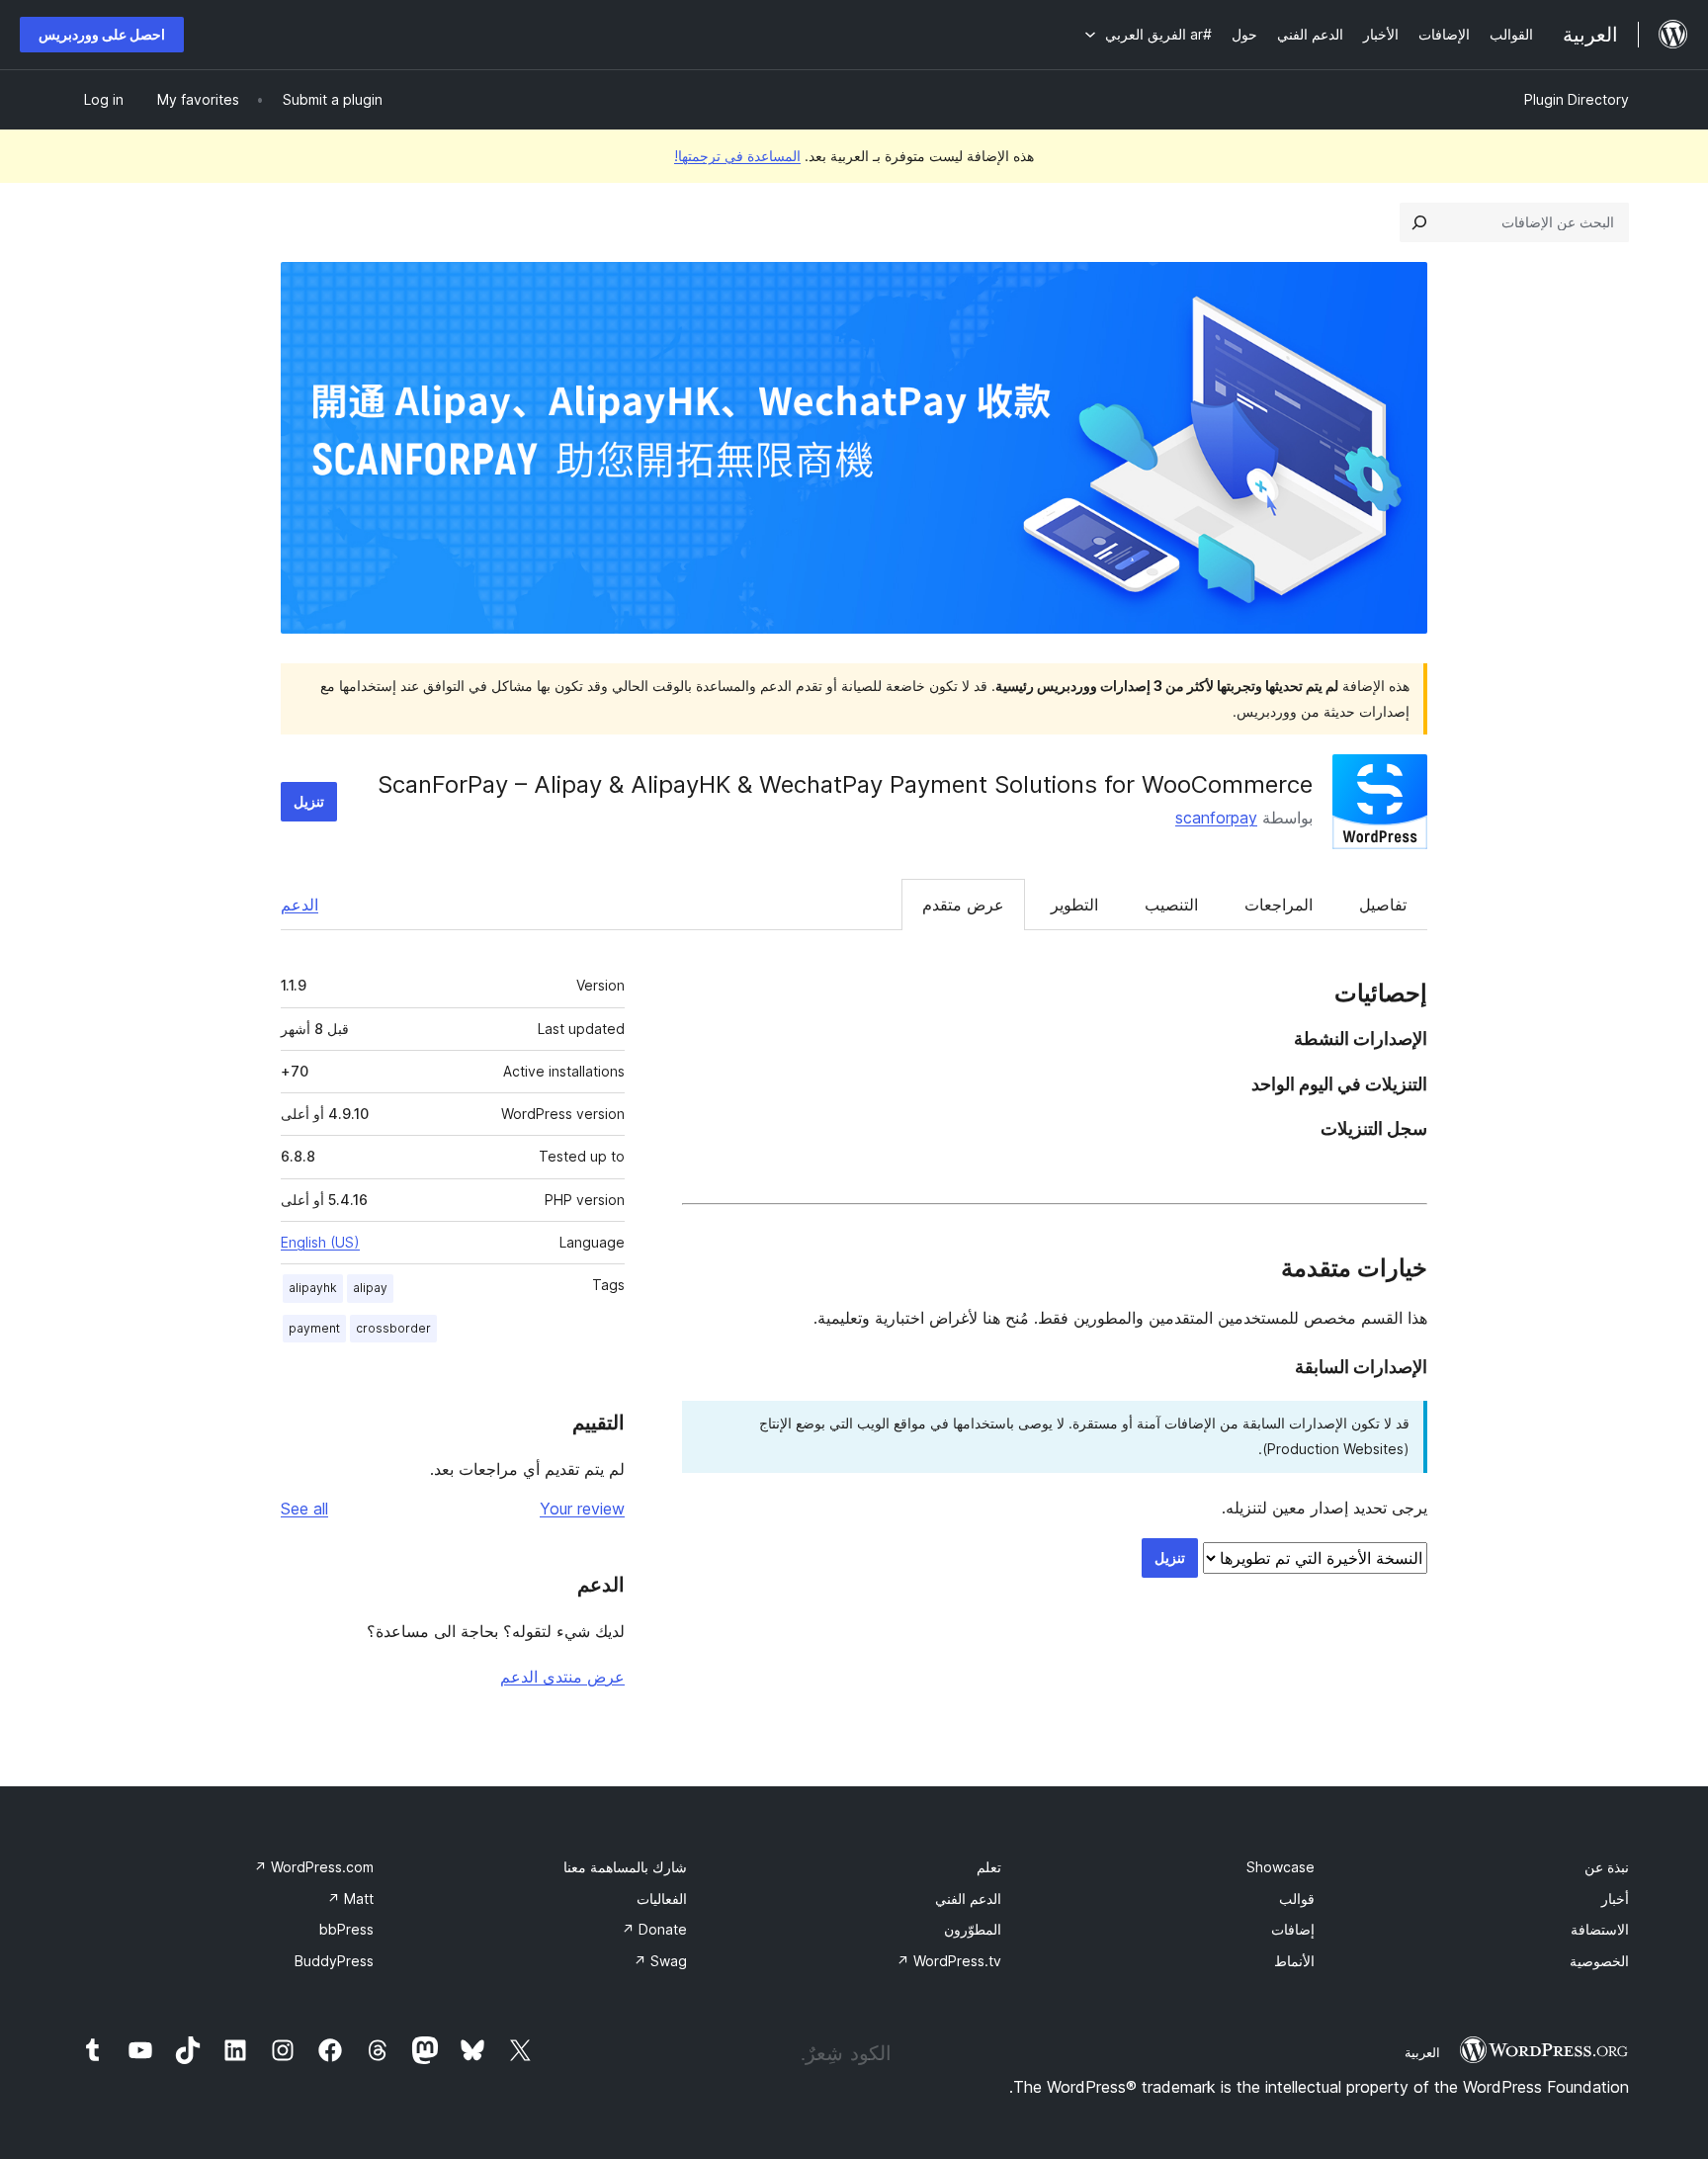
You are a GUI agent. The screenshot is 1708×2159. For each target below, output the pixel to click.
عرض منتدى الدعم (562, 1677)
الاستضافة (1600, 1929)
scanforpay (1216, 818)
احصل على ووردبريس (102, 34)
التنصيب (1171, 905)
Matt (350, 1899)
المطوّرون (973, 1929)
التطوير (1074, 905)
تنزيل (309, 801)
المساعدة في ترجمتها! (737, 156)
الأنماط (1294, 1961)
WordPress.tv (949, 1961)
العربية (1422, 2052)
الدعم (299, 905)
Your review (582, 1509)
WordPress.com (314, 1867)
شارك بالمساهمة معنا (625, 1867)
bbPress (346, 1929)
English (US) (320, 1242)
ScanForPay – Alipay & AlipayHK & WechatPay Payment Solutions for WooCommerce (845, 784)
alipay (370, 1288)
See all (304, 1509)
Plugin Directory (1577, 99)
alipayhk (313, 1288)
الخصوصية (1599, 1961)
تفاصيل (1383, 905)
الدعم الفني (968, 1899)
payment (314, 1328)
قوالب (1297, 1899)
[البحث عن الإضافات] (1419, 222)
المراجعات (1279, 905)
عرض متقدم (963, 905)
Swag (660, 1961)
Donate (654, 1929)
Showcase (1281, 1867)
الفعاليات (662, 1899)
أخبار (1615, 1899)
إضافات (1293, 1929)
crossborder (393, 1328)
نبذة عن (1607, 1867)
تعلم (989, 1867)
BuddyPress (334, 1961)
